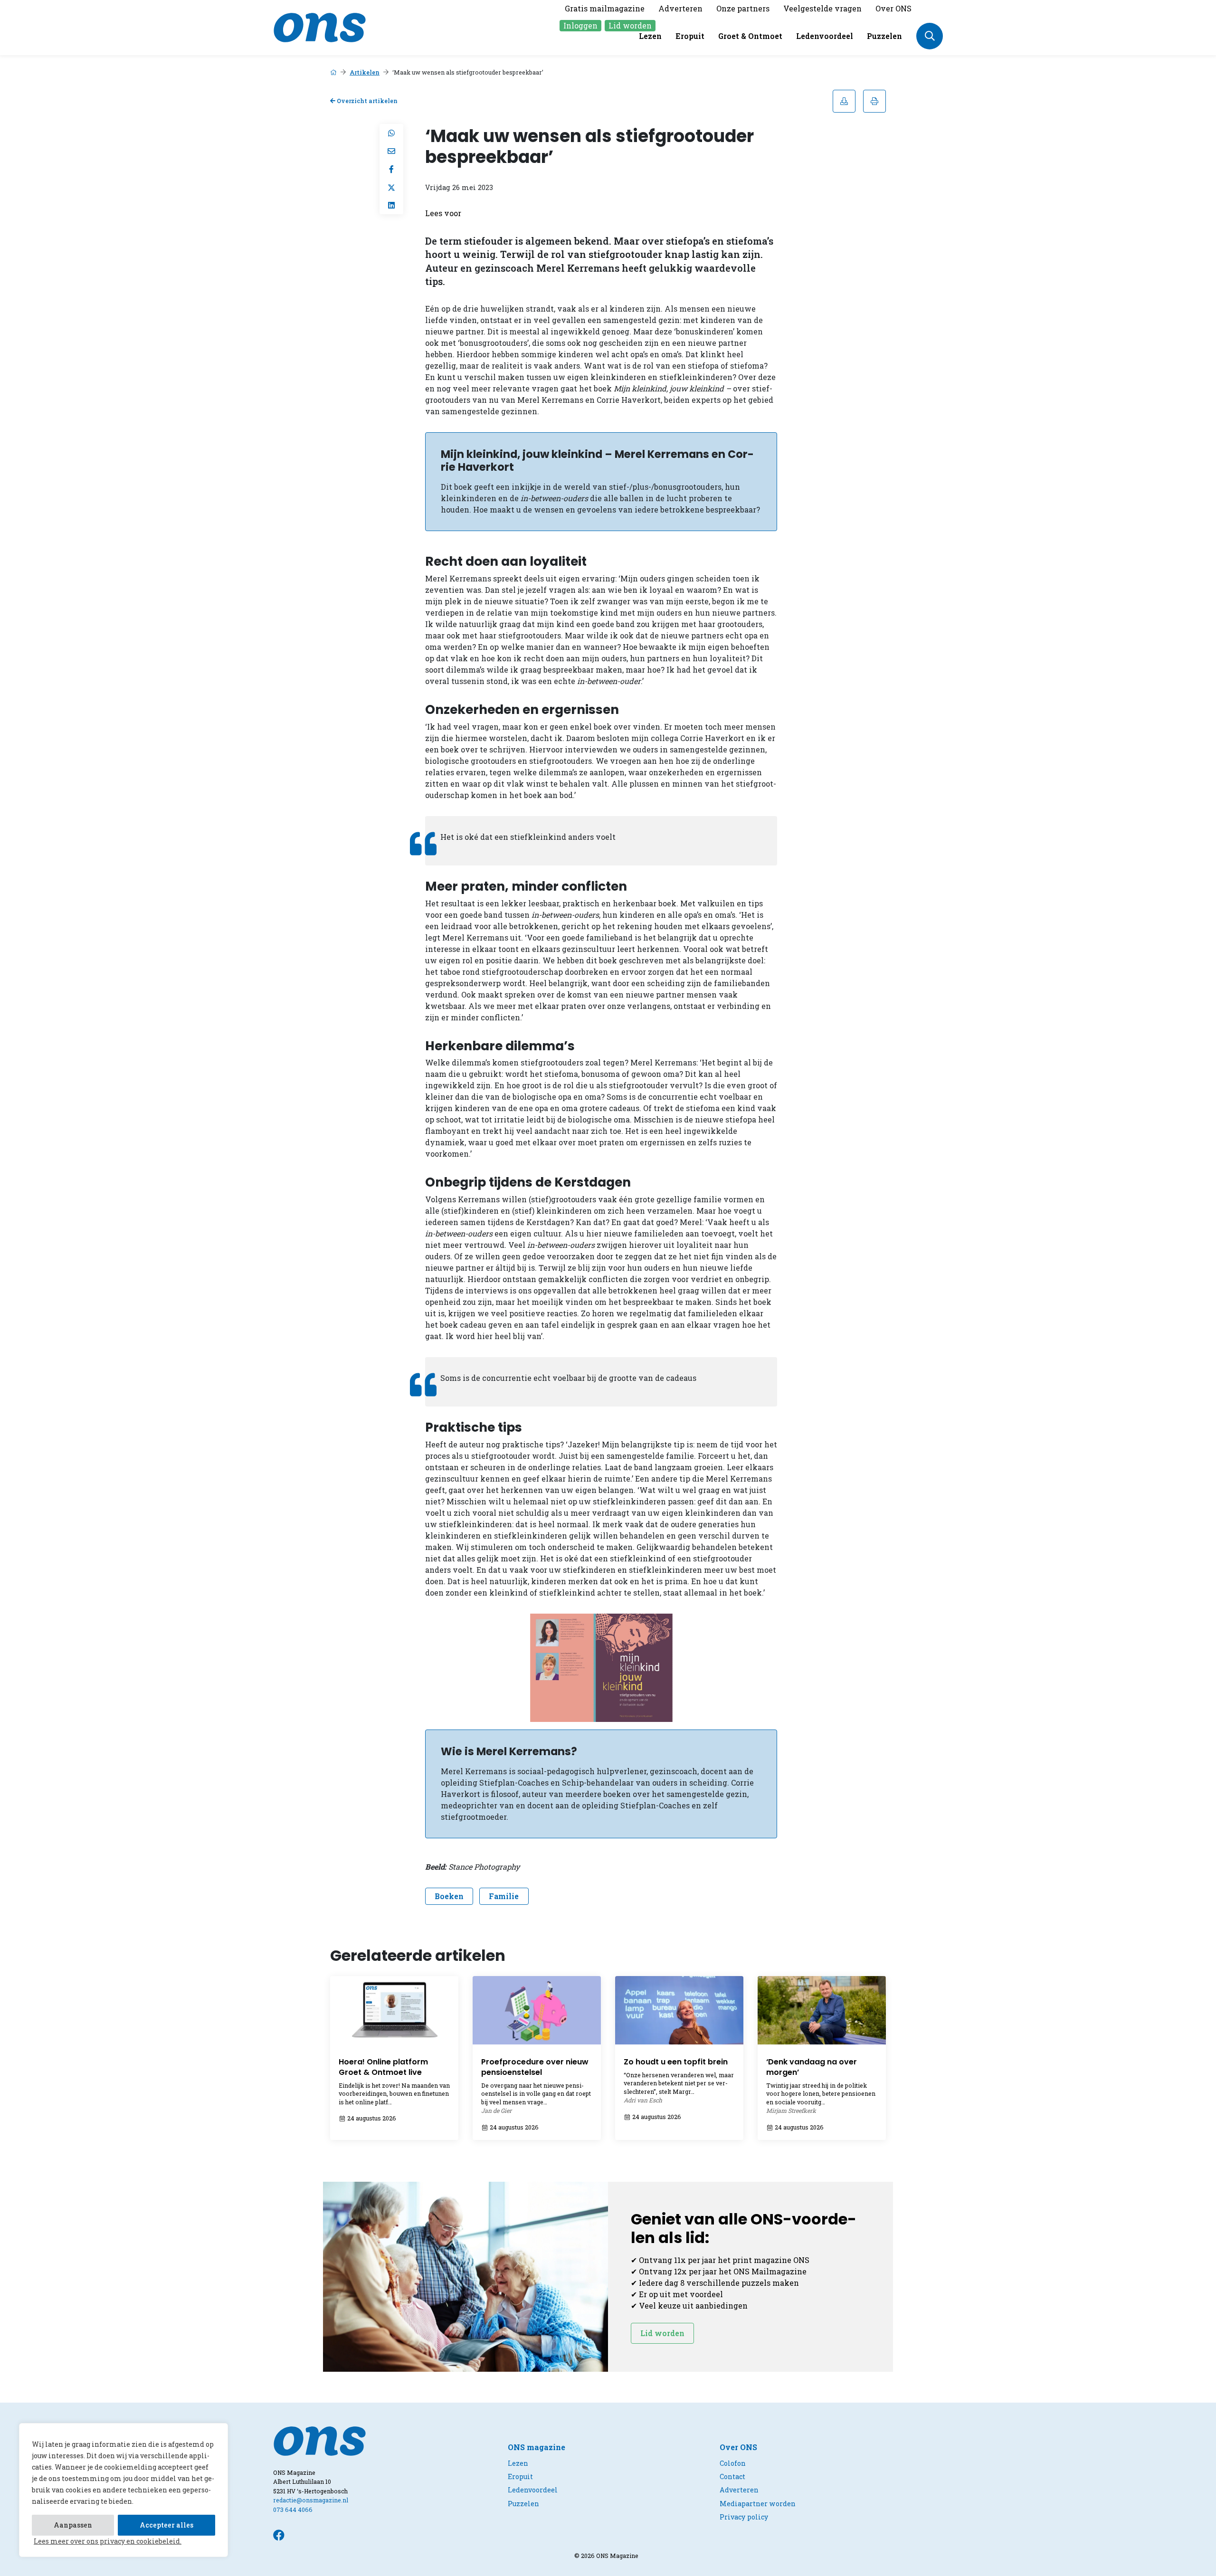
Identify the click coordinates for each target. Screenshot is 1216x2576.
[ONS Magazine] (320, 26)
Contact (732, 2476)
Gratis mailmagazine (605, 8)
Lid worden (630, 25)
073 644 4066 (293, 2509)
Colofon (733, 2463)
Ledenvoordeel (825, 36)
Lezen (650, 36)
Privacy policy (744, 2517)
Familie (504, 1896)
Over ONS (893, 8)
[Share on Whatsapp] (391, 133)
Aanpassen (73, 2525)
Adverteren (680, 8)
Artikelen (365, 72)
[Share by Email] (391, 151)
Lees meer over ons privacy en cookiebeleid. (108, 2541)
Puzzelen (884, 36)
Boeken (449, 1896)
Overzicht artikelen (366, 101)
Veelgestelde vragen (822, 8)
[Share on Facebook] (391, 169)
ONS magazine (537, 2447)
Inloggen (580, 25)
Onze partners (743, 8)
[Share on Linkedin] (391, 205)
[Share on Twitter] (391, 187)
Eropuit (690, 36)
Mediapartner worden (758, 2504)
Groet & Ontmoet (750, 36)
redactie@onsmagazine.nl (311, 2500)
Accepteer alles (166, 2525)
